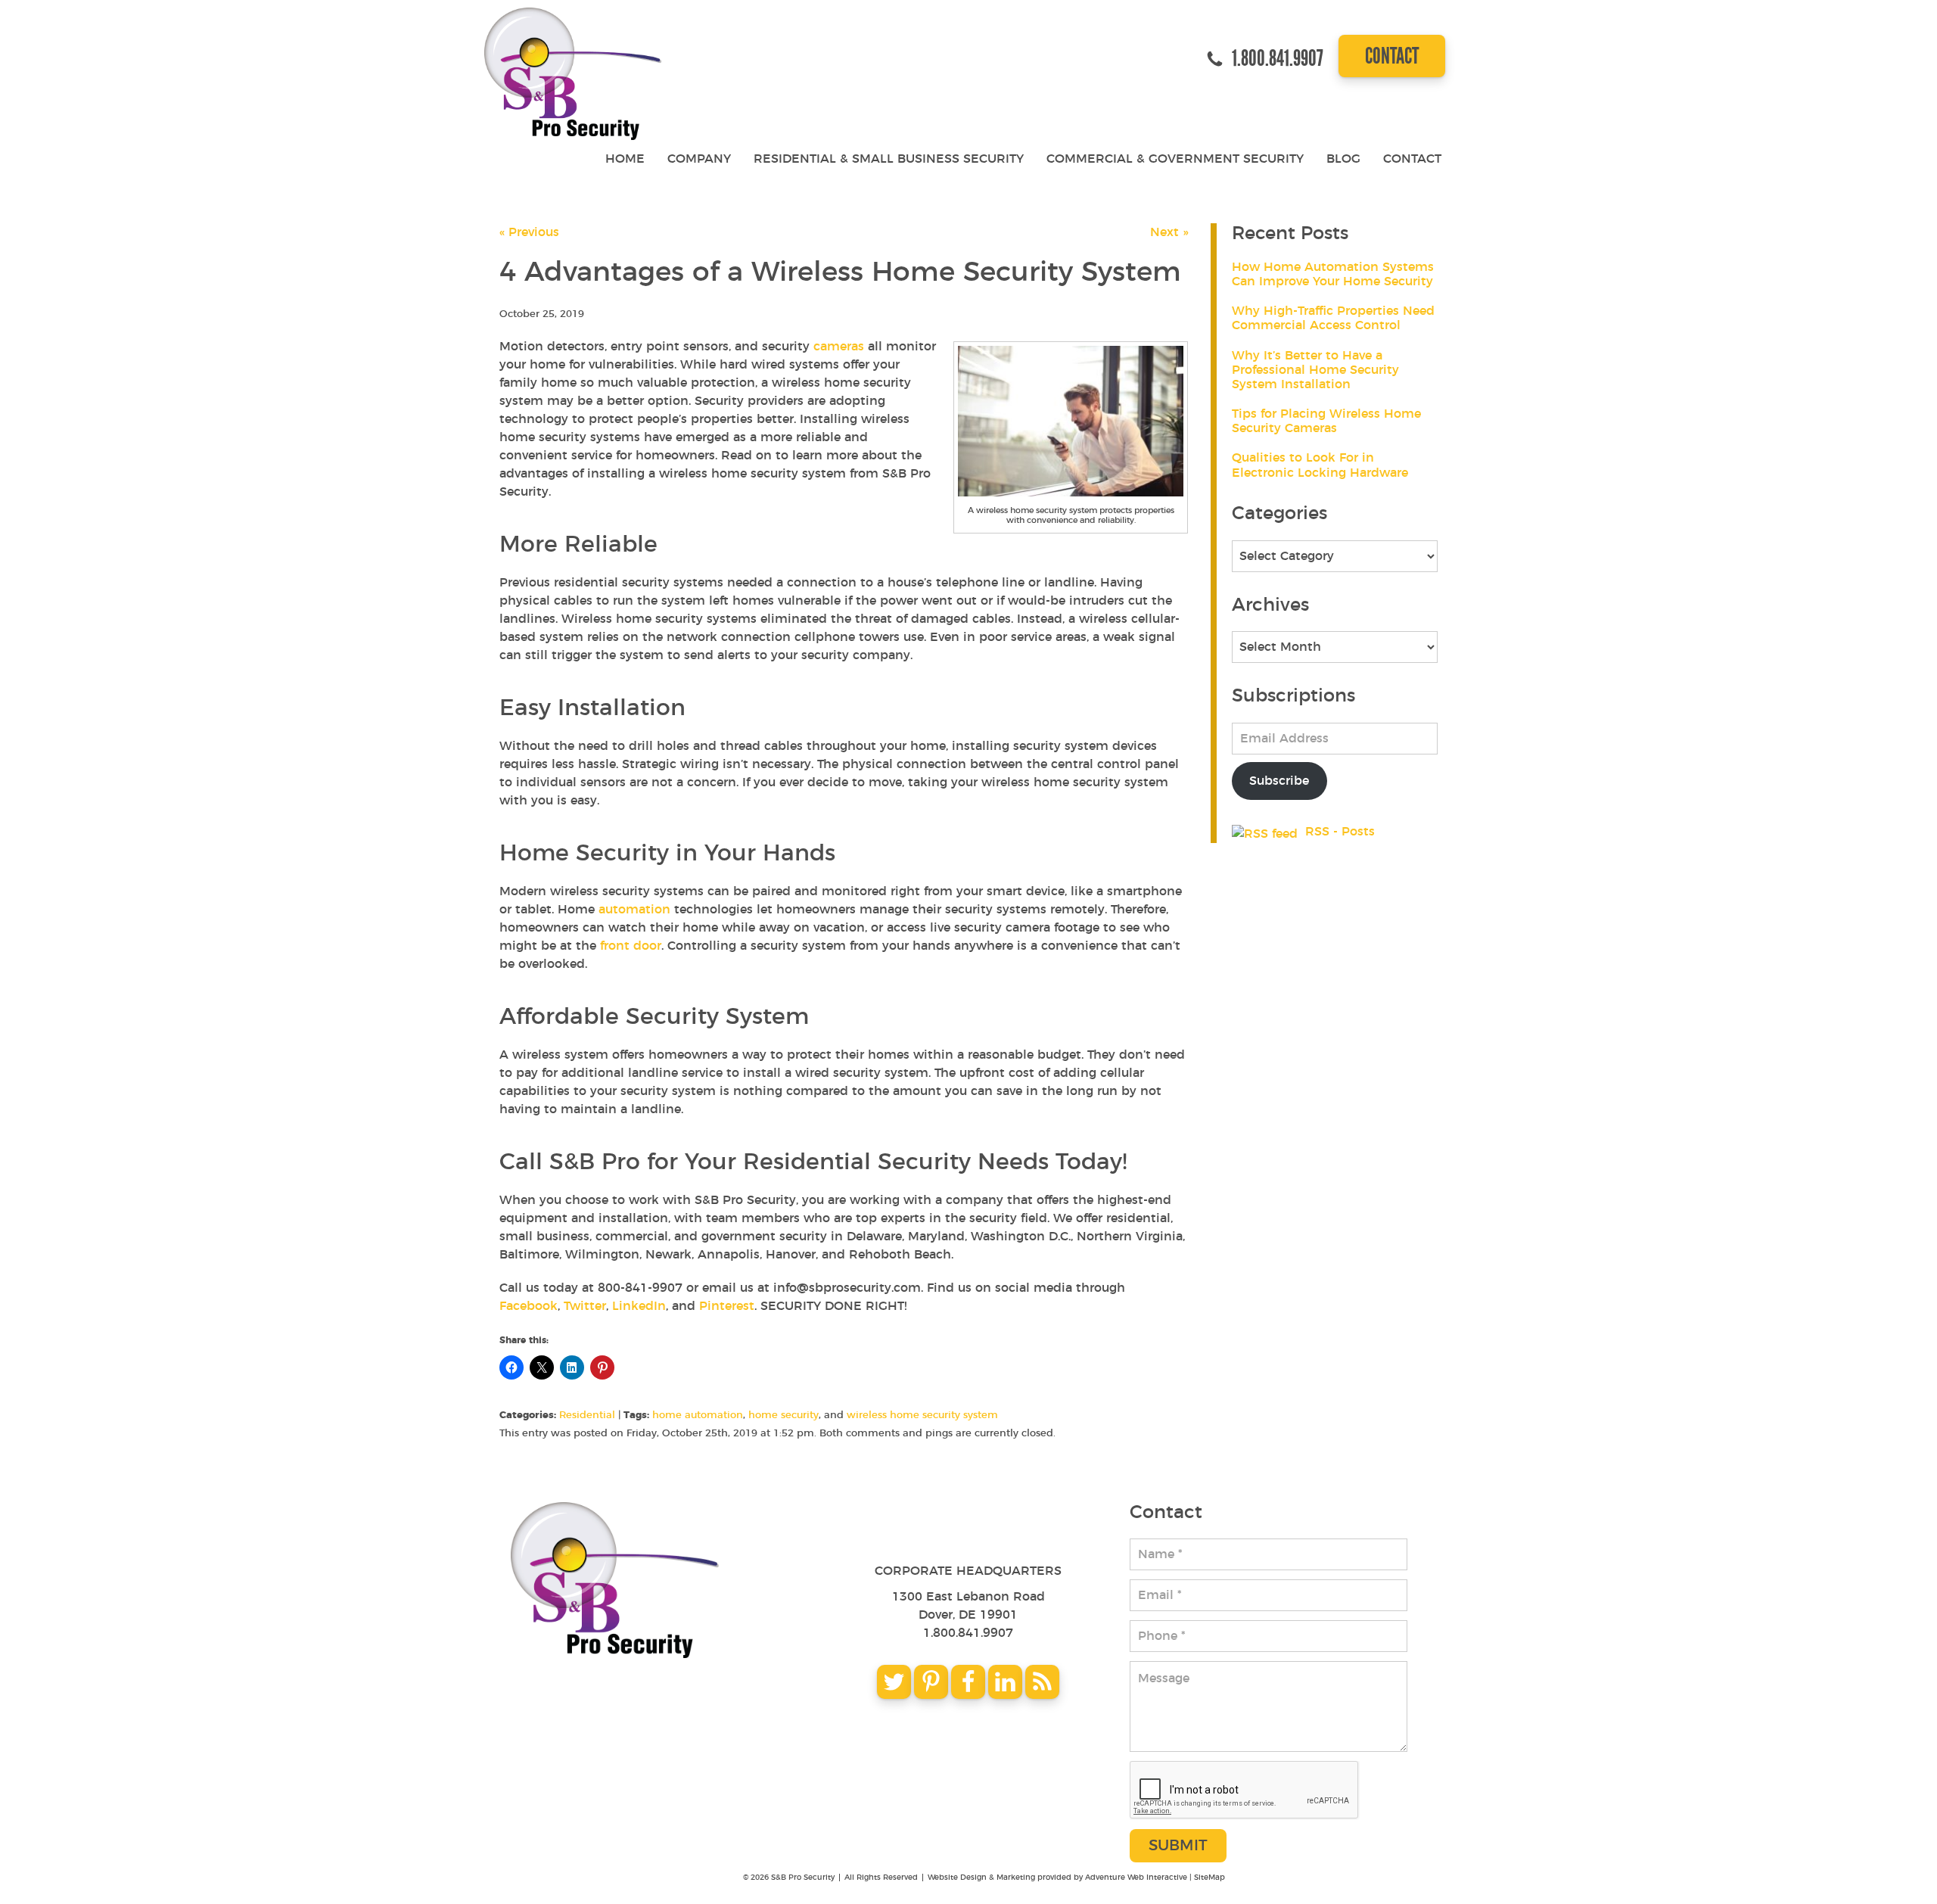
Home (625, 159)
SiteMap (1209, 1878)
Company (699, 159)
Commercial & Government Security (1175, 159)
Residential (587, 1416)
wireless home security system (922, 1416)
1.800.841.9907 (968, 1633)
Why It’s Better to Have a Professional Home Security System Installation (1315, 370)
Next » (1169, 232)
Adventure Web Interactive (1136, 1878)
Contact (1392, 56)
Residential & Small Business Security (889, 159)
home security (784, 1416)
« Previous (529, 232)
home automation (698, 1416)
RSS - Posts (1338, 832)
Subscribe (1279, 781)
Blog (1343, 159)
